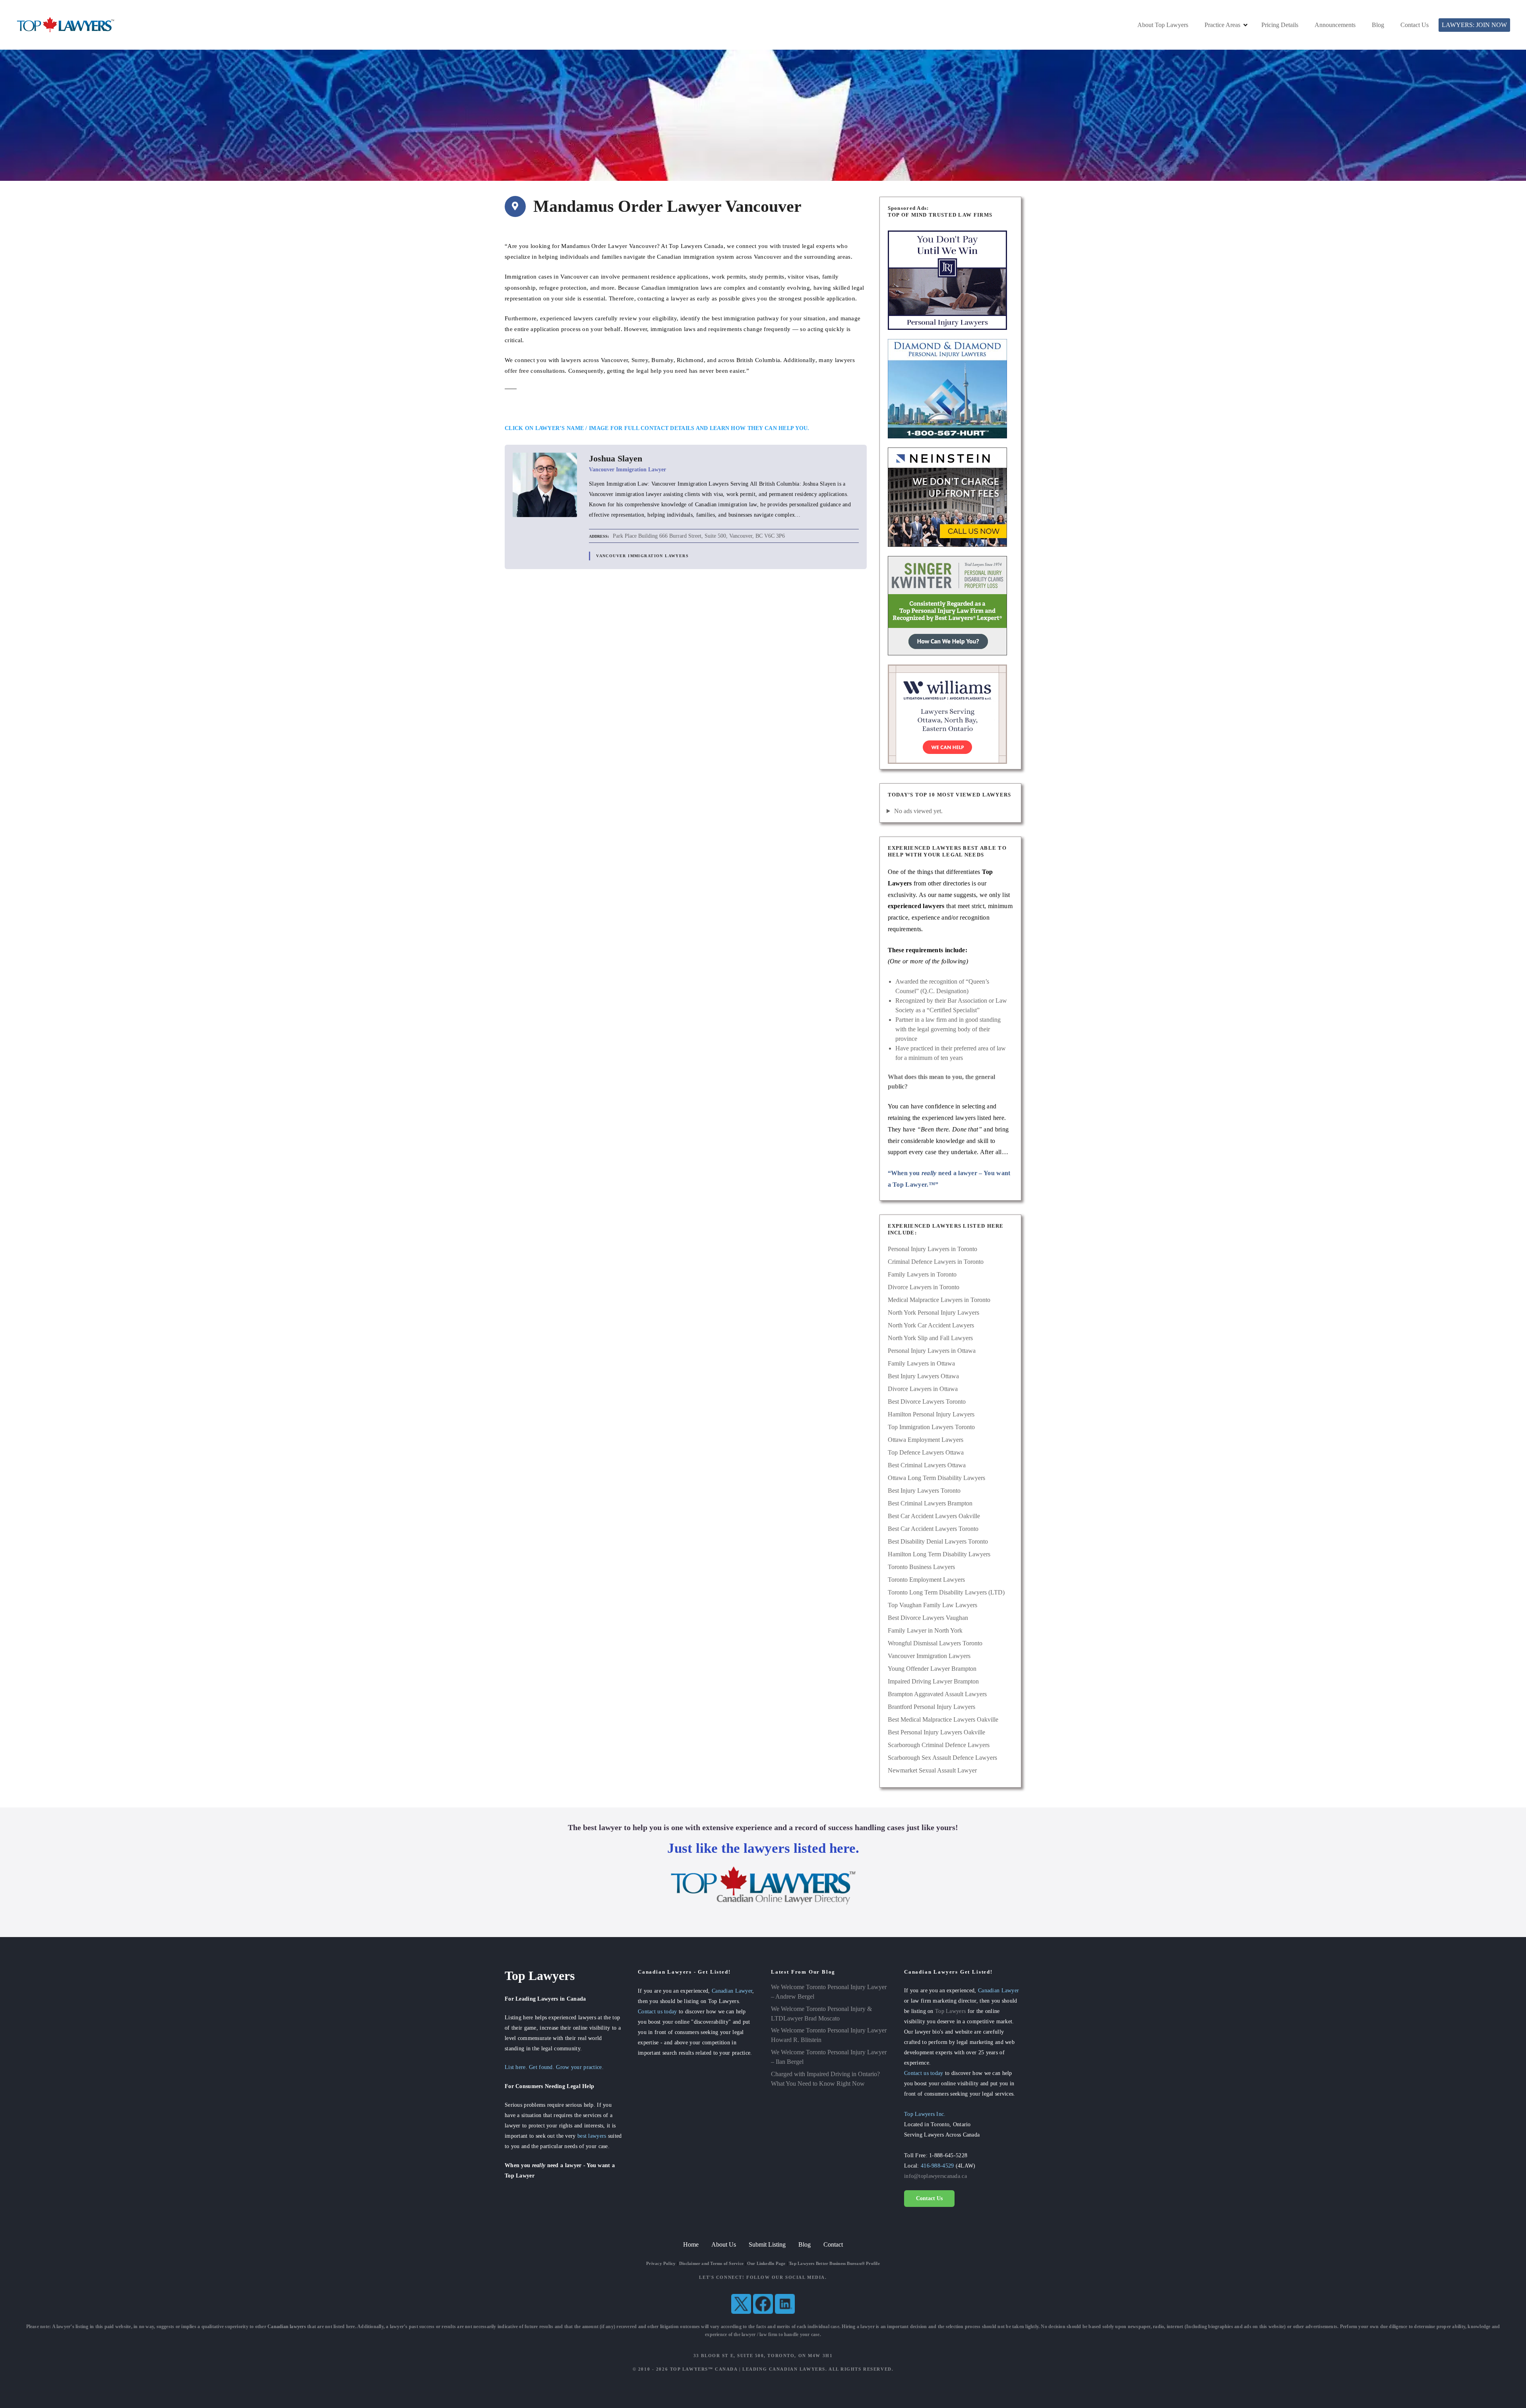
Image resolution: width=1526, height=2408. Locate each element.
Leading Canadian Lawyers (784, 2369)
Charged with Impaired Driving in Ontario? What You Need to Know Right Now (825, 2079)
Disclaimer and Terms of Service (711, 2263)
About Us (724, 2244)
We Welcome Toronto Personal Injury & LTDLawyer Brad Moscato (821, 2014)
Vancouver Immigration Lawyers (642, 556)
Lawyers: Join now (1474, 25)
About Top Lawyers (1163, 25)
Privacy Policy (661, 2263)
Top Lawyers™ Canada (704, 2369)
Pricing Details (1280, 25)
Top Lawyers (950, 2011)
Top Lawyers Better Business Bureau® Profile (834, 2263)
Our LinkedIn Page (766, 2263)
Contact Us (1415, 25)
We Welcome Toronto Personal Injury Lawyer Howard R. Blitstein (829, 2035)
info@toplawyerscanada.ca (935, 2176)
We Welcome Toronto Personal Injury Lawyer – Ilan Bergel (829, 2057)
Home (691, 2244)
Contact (833, 2244)
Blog (1378, 25)
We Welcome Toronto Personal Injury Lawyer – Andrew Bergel (829, 1992)
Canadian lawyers (287, 2327)
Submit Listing (767, 2244)
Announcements (1335, 25)
